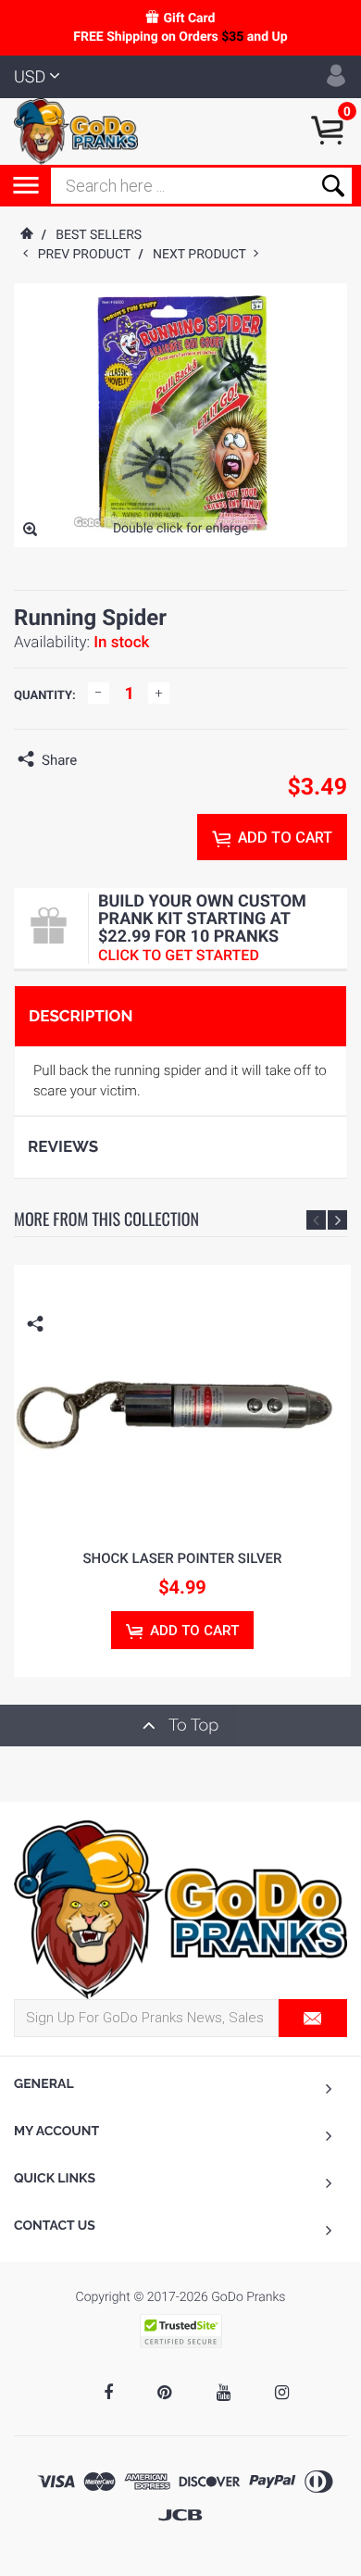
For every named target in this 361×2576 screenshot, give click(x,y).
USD (30, 77)
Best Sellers (99, 235)
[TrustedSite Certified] (180, 2331)
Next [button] (337, 1220)
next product (203, 255)
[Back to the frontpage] (26, 235)
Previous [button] (316, 1220)
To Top (192, 1726)
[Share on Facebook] (95, 760)
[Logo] (76, 131)
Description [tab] (81, 1016)
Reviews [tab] (63, 1146)
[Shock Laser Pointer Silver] (182, 1398)
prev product (88, 255)
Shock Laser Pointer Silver (183, 1558)
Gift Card (189, 19)
